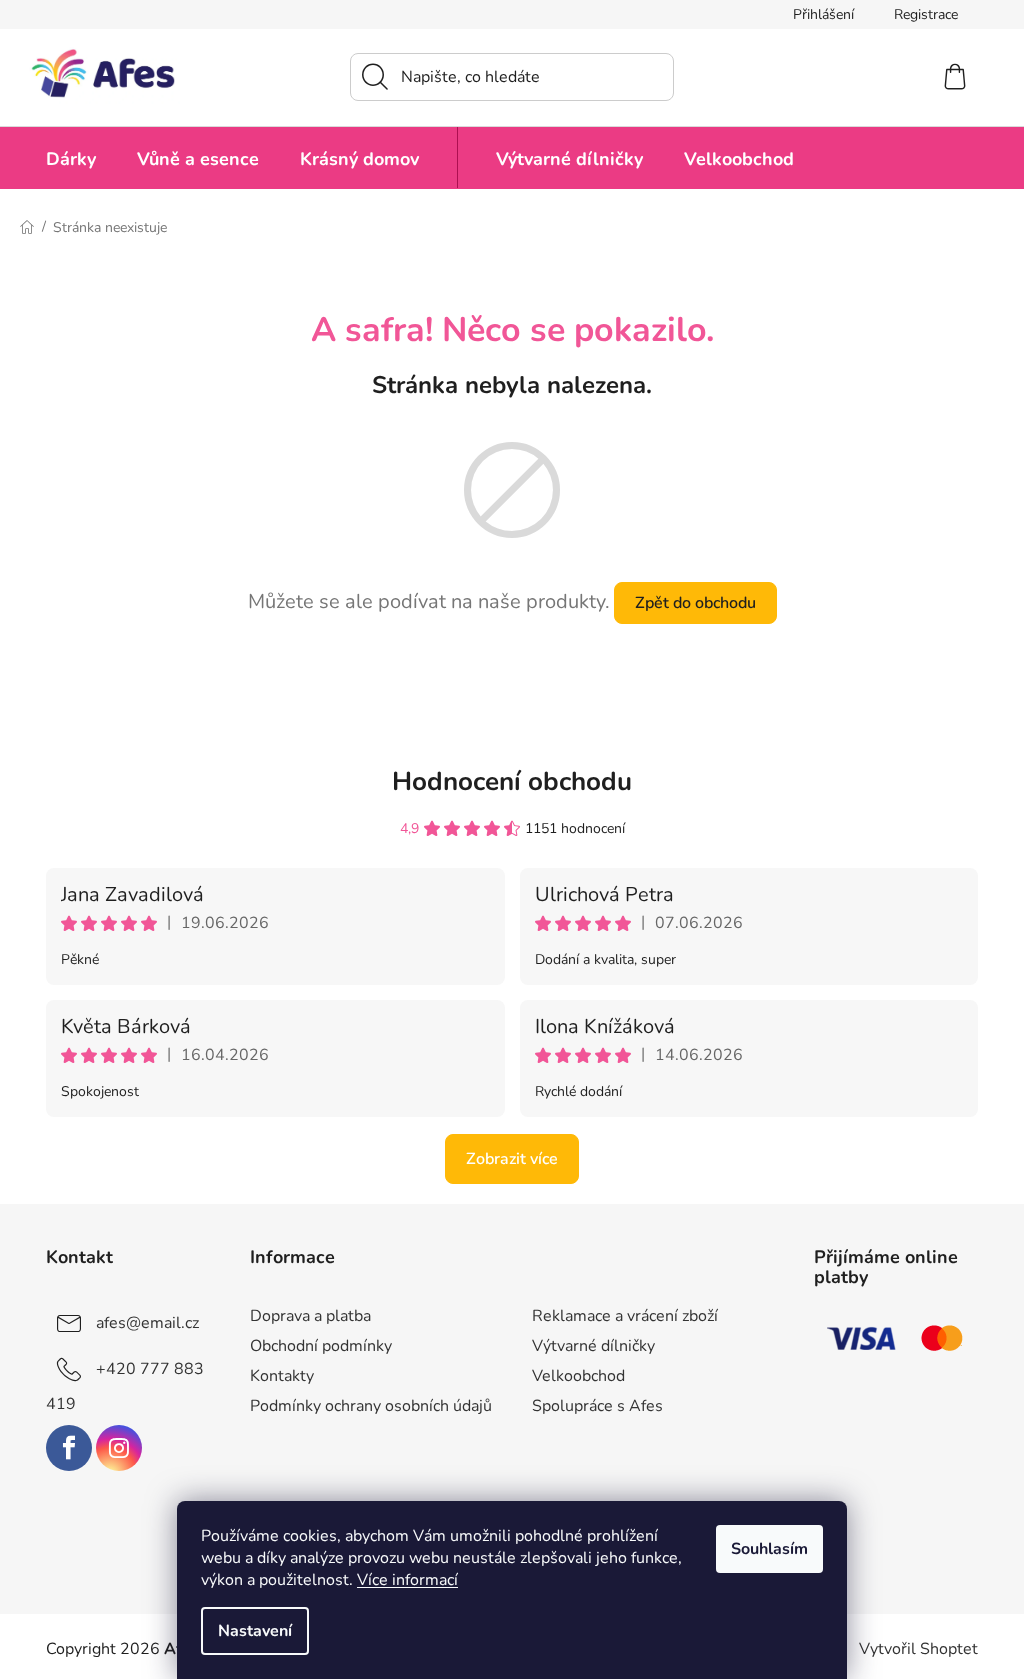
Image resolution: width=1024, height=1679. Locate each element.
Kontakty (282, 1376)
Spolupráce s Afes (597, 1406)
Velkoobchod (578, 1376)
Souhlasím (769, 1549)
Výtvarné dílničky (593, 1346)
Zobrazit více (512, 1159)
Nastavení (255, 1631)
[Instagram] (119, 1448)
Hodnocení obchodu (512, 781)
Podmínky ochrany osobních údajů (371, 1406)
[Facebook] (69, 1448)
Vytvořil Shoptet (918, 1649)
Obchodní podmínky (321, 1346)
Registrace (926, 14)
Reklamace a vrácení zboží (625, 1316)
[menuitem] (71, 157)
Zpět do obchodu (695, 603)
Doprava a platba (310, 1316)
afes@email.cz (147, 1323)
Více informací (407, 1580)
